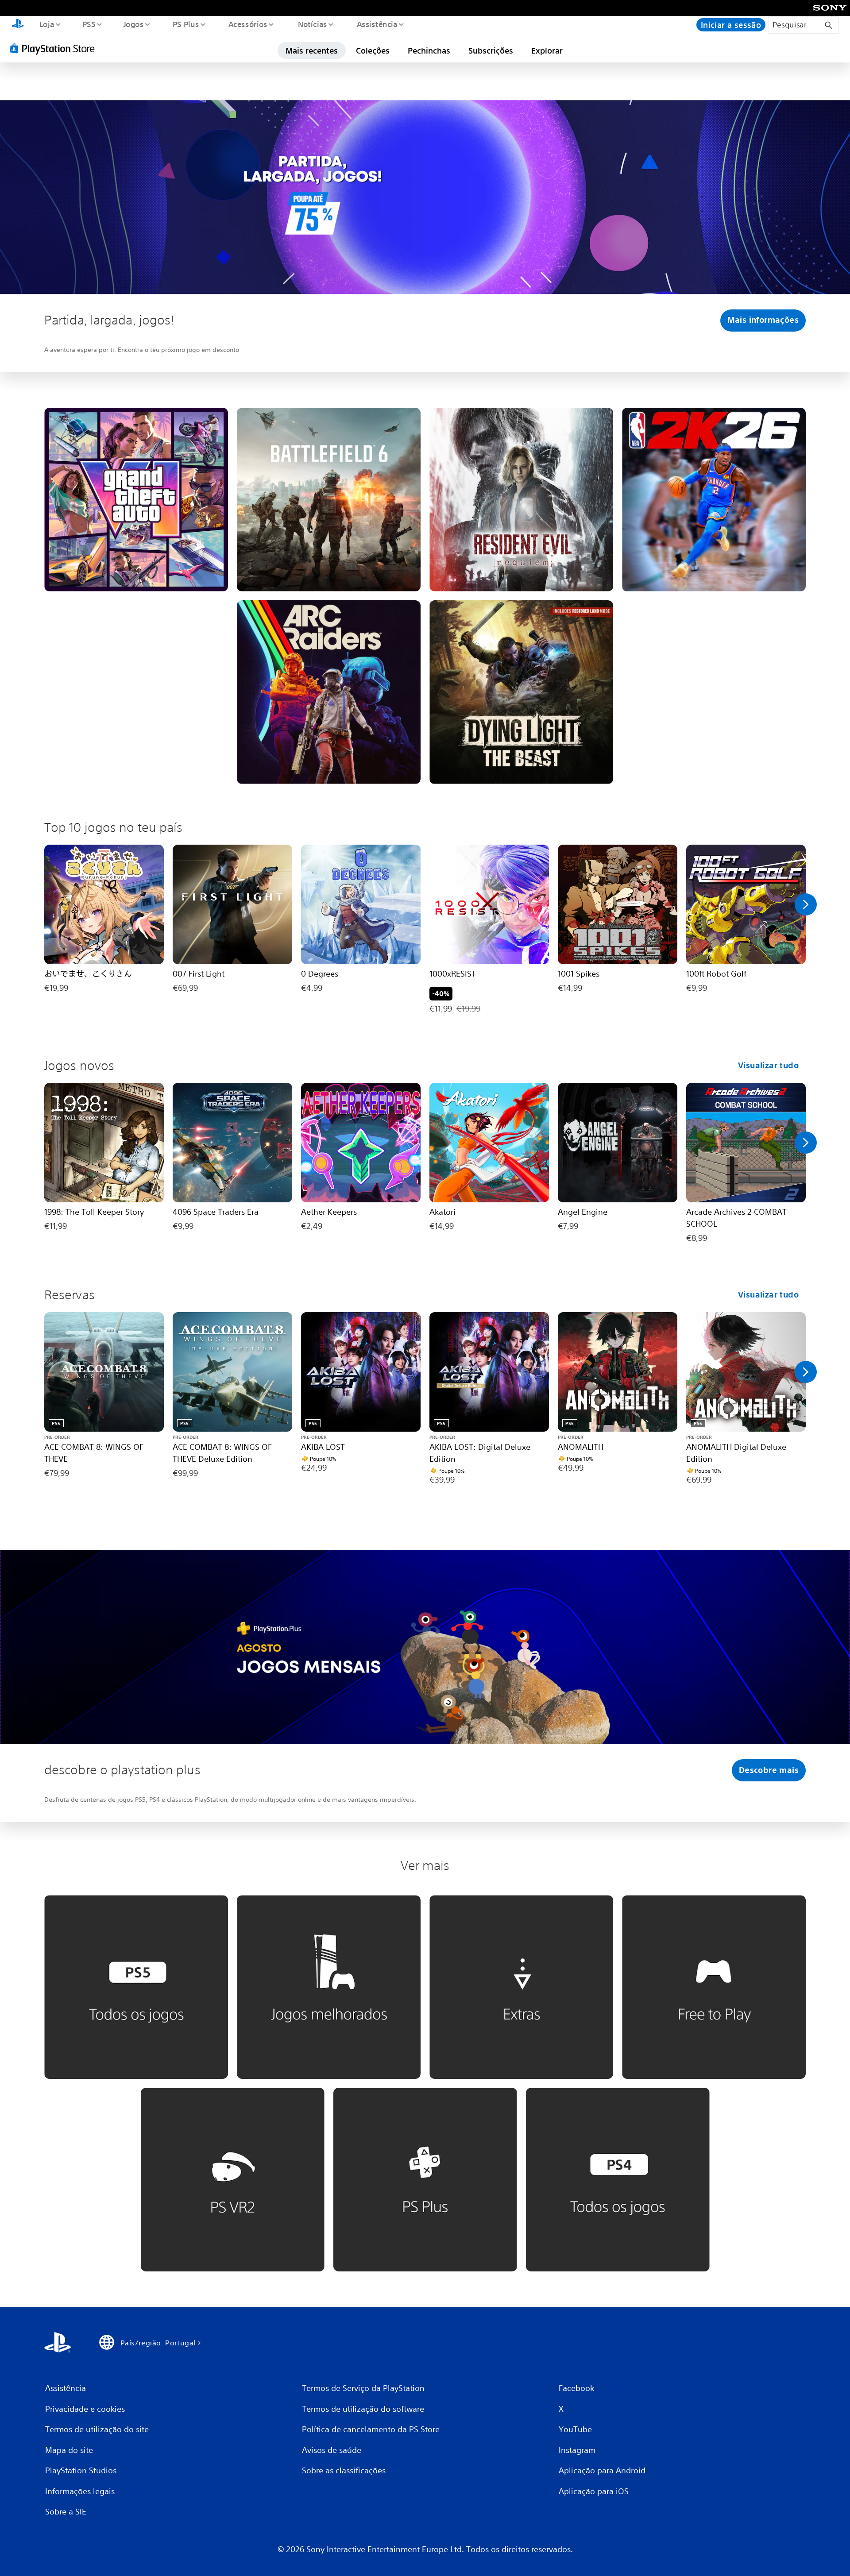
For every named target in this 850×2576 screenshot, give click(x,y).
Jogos (134, 24)
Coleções (373, 50)
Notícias (313, 24)
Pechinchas (429, 50)
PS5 (89, 24)
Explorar (547, 50)
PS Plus (186, 24)
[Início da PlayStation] (18, 25)
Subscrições (491, 50)
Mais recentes (312, 50)
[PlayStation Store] (55, 48)
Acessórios (248, 24)
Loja (46, 24)
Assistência (377, 24)
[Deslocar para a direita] (806, 904)
